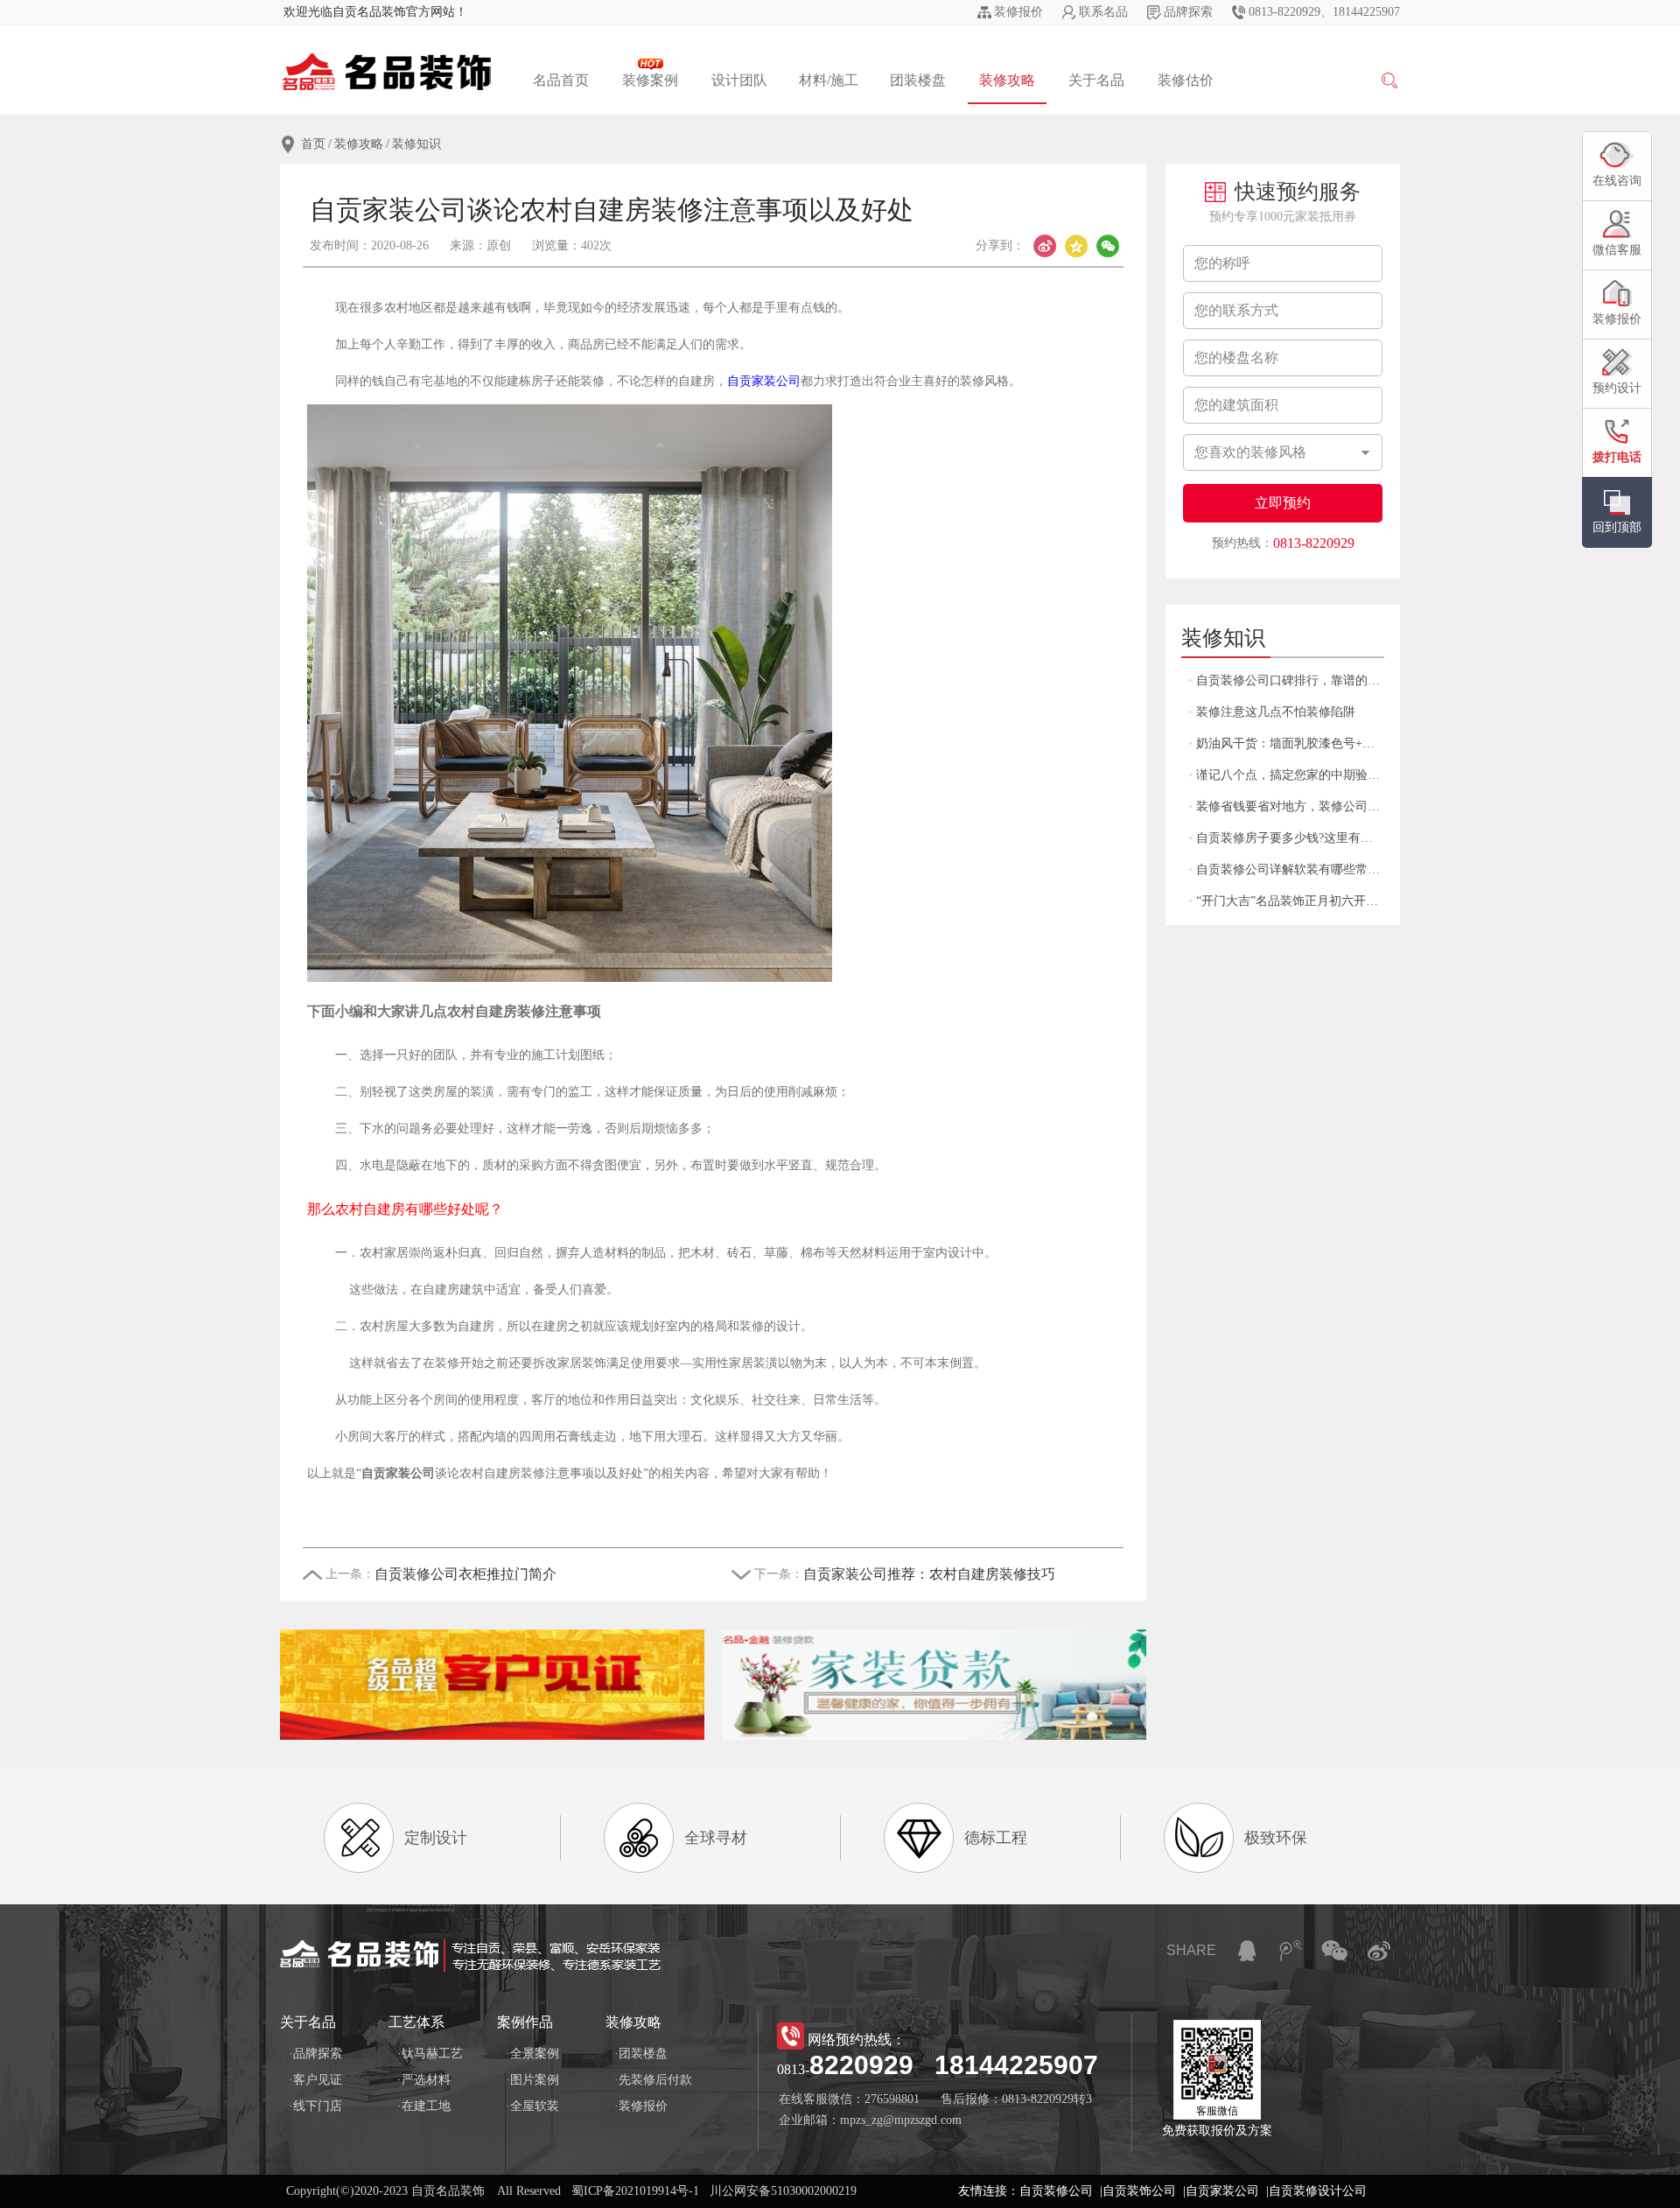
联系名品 (1103, 12)
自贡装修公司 (1056, 2191)
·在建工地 (424, 2106)
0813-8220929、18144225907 (1324, 12)
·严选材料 (424, 2080)
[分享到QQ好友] (1247, 1951)
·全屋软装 (532, 2106)
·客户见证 (315, 2080)
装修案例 (650, 80)
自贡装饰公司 (1139, 2191)
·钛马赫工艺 (430, 2054)
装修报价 (1018, 12)
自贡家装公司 (764, 381)
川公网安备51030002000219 (783, 2191)
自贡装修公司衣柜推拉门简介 (465, 1574)
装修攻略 (1007, 80)
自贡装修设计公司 (1318, 2191)
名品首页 (561, 80)
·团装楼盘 (641, 2054)
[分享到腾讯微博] (1291, 1951)
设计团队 (739, 80)
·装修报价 (641, 2106)
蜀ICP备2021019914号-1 (635, 2191)
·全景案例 (532, 2054)
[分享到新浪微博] (1045, 246)
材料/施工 (829, 80)
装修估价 (1186, 80)
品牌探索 (1188, 12)
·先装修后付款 (653, 2080)
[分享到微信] (1108, 246)
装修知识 (416, 144)
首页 (313, 144)
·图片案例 (532, 2080)
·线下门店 (315, 2106)
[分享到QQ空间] (1076, 246)
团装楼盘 (918, 80)
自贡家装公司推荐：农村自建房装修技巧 (929, 1574)
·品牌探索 (315, 2054)
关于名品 (1096, 80)
